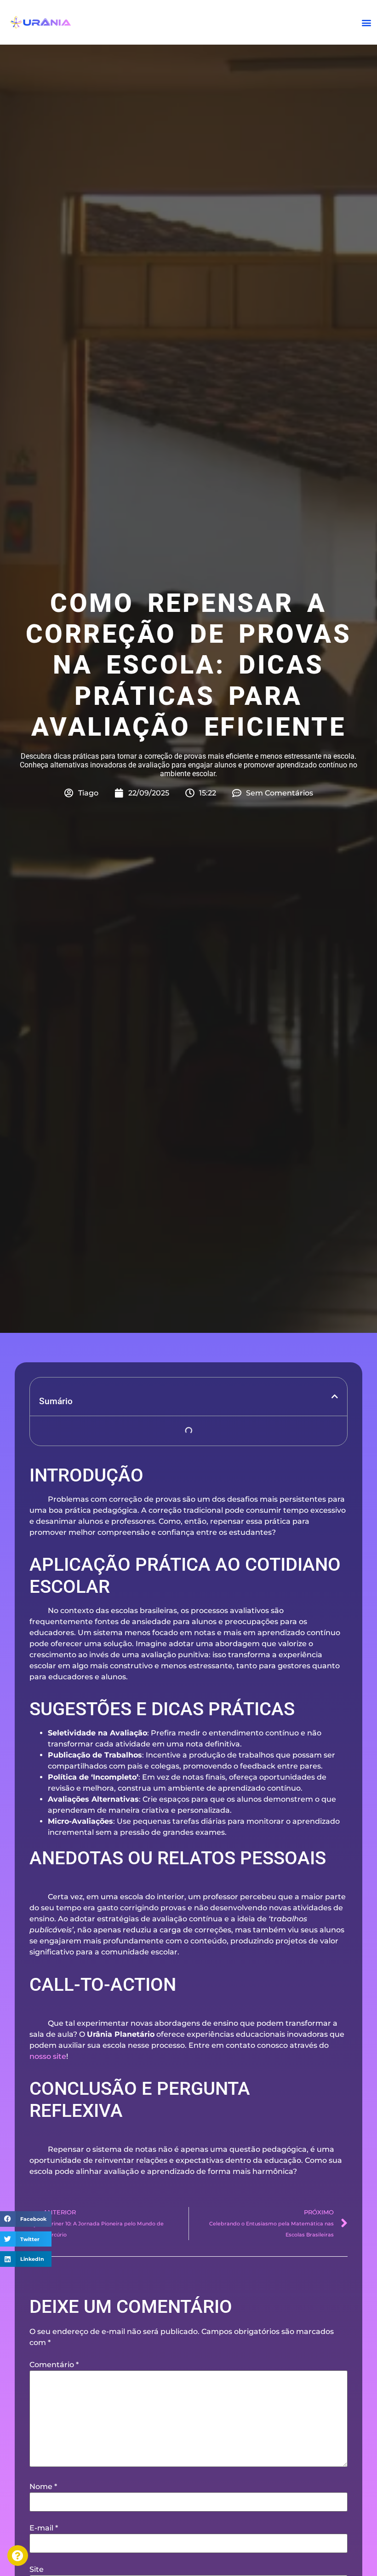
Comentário (54, 2365)
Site (37, 2570)
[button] (367, 22)
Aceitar (62, 2547)
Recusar (150, 2547)
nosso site (48, 2056)
